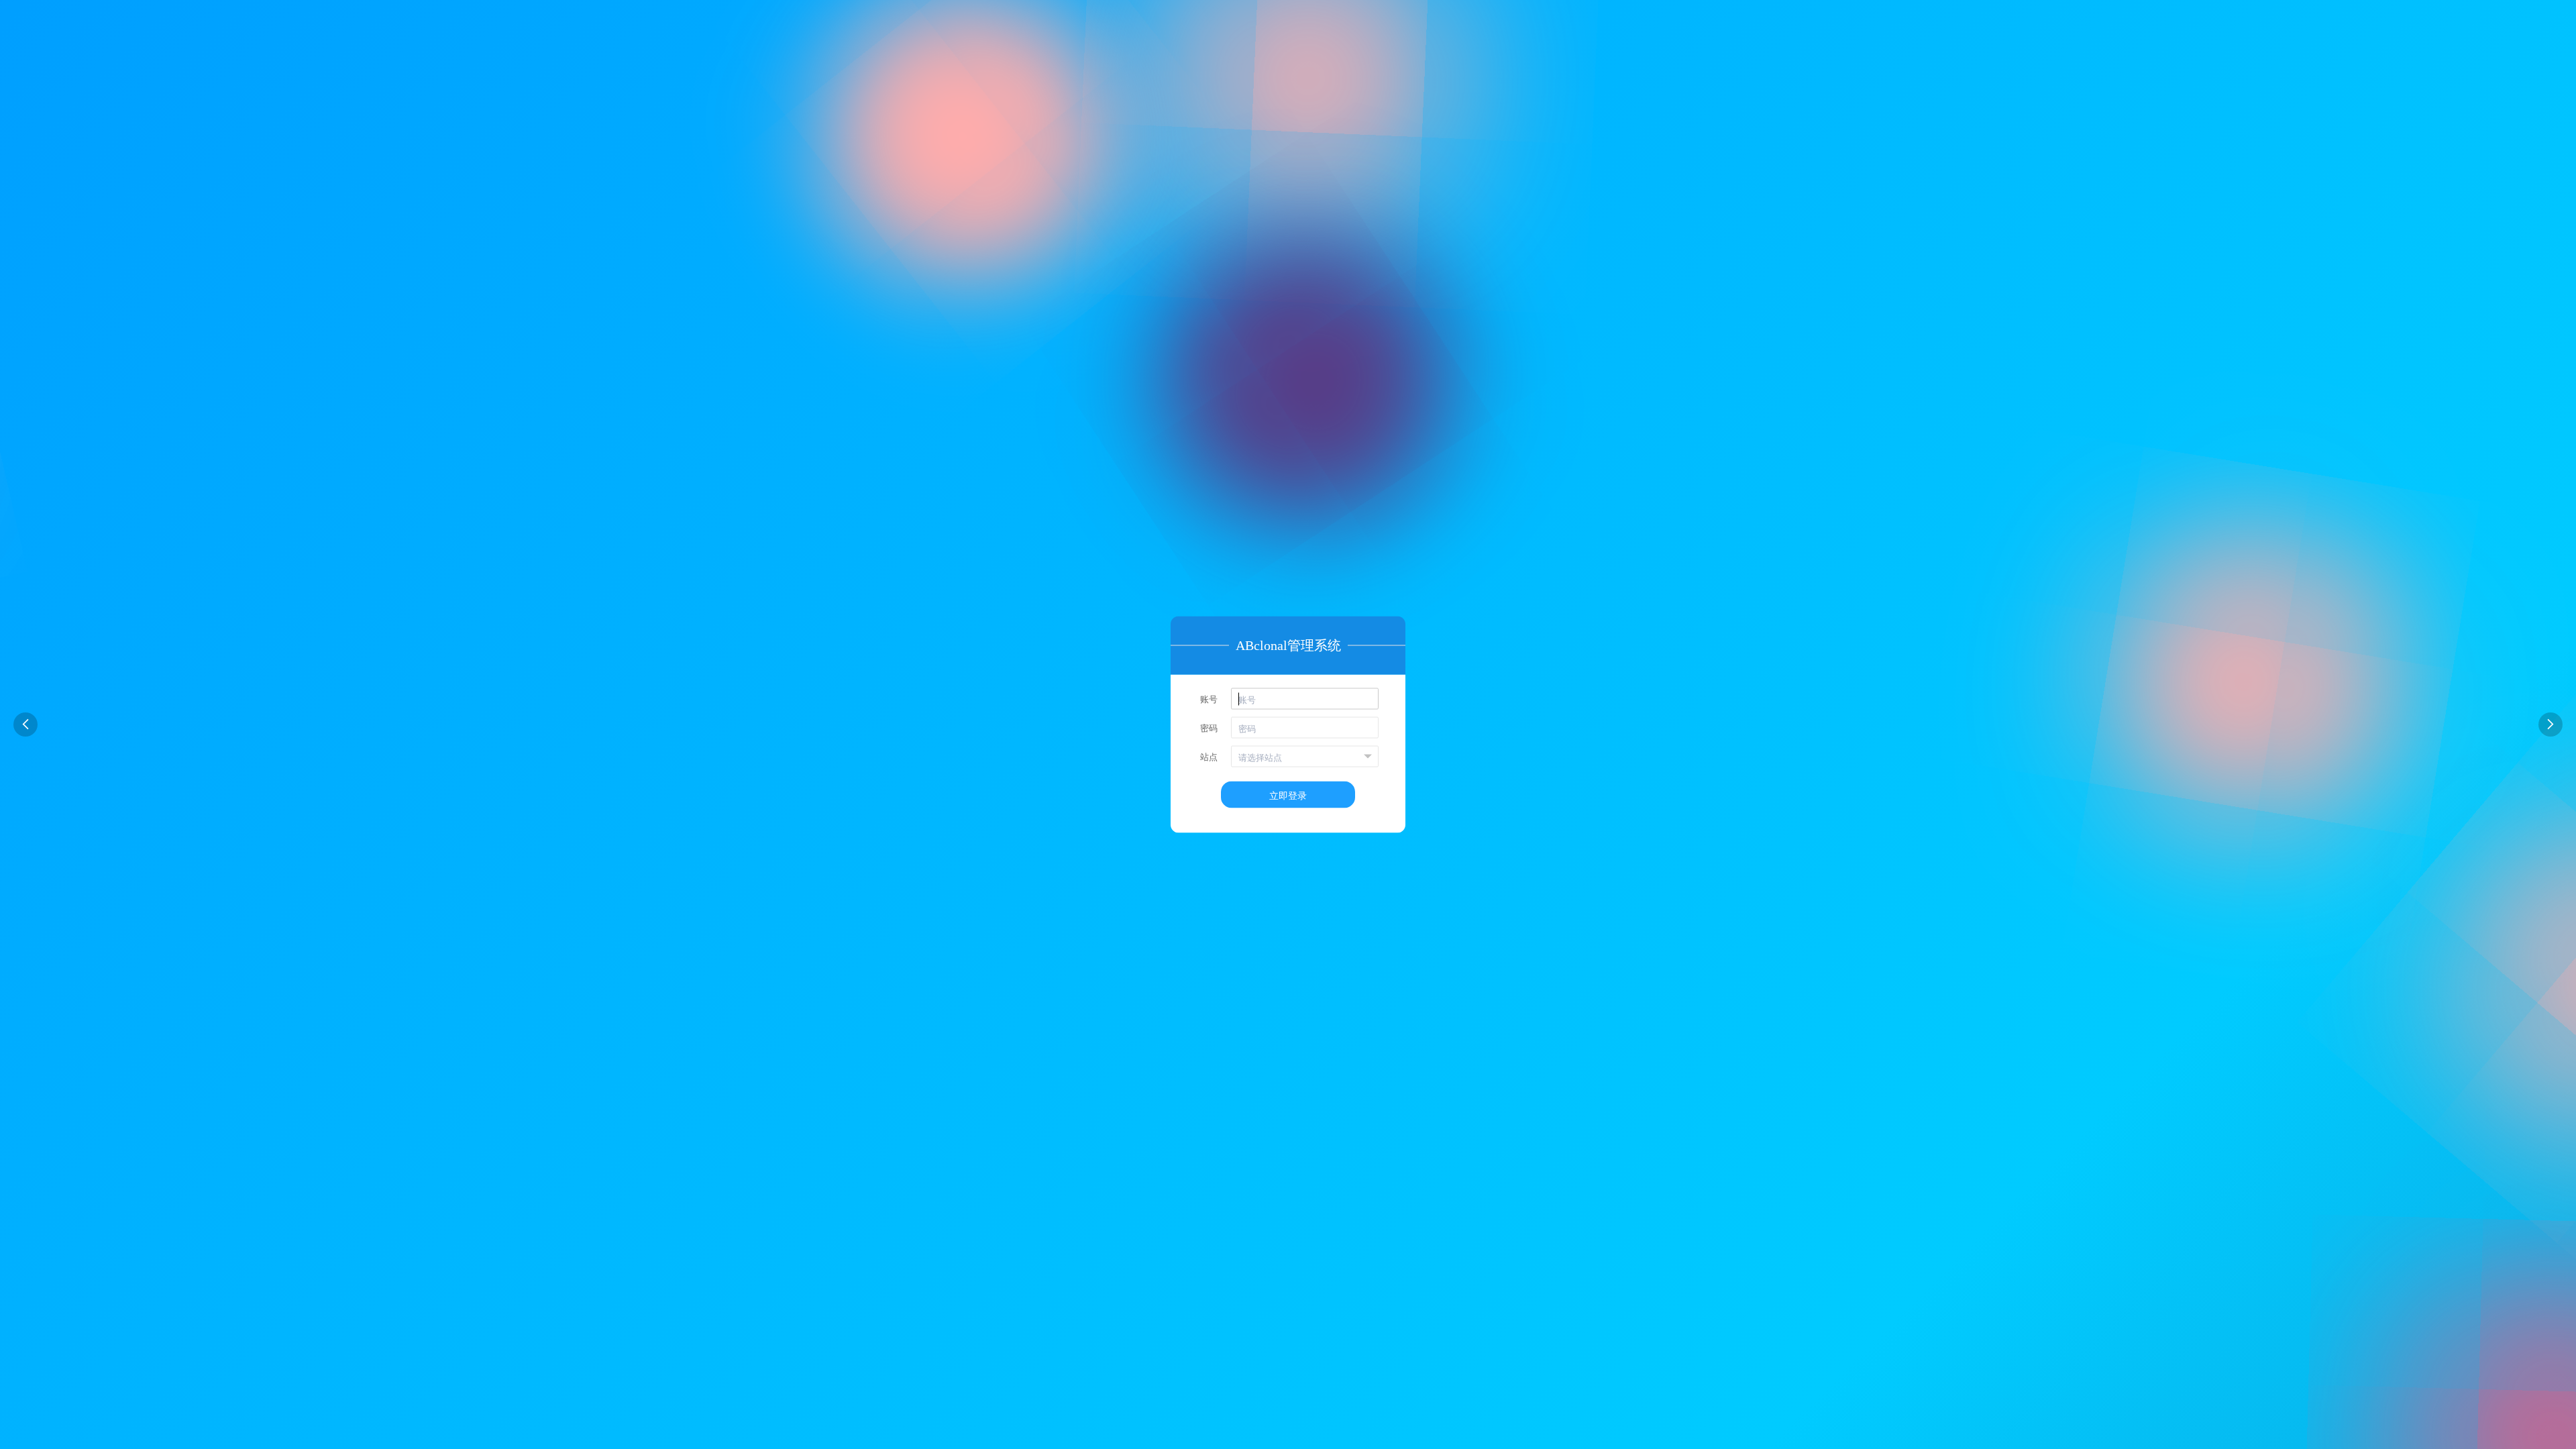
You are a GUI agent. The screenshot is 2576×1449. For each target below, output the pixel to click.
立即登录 (1288, 795)
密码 (1209, 728)
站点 (1209, 756)
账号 (1209, 699)
